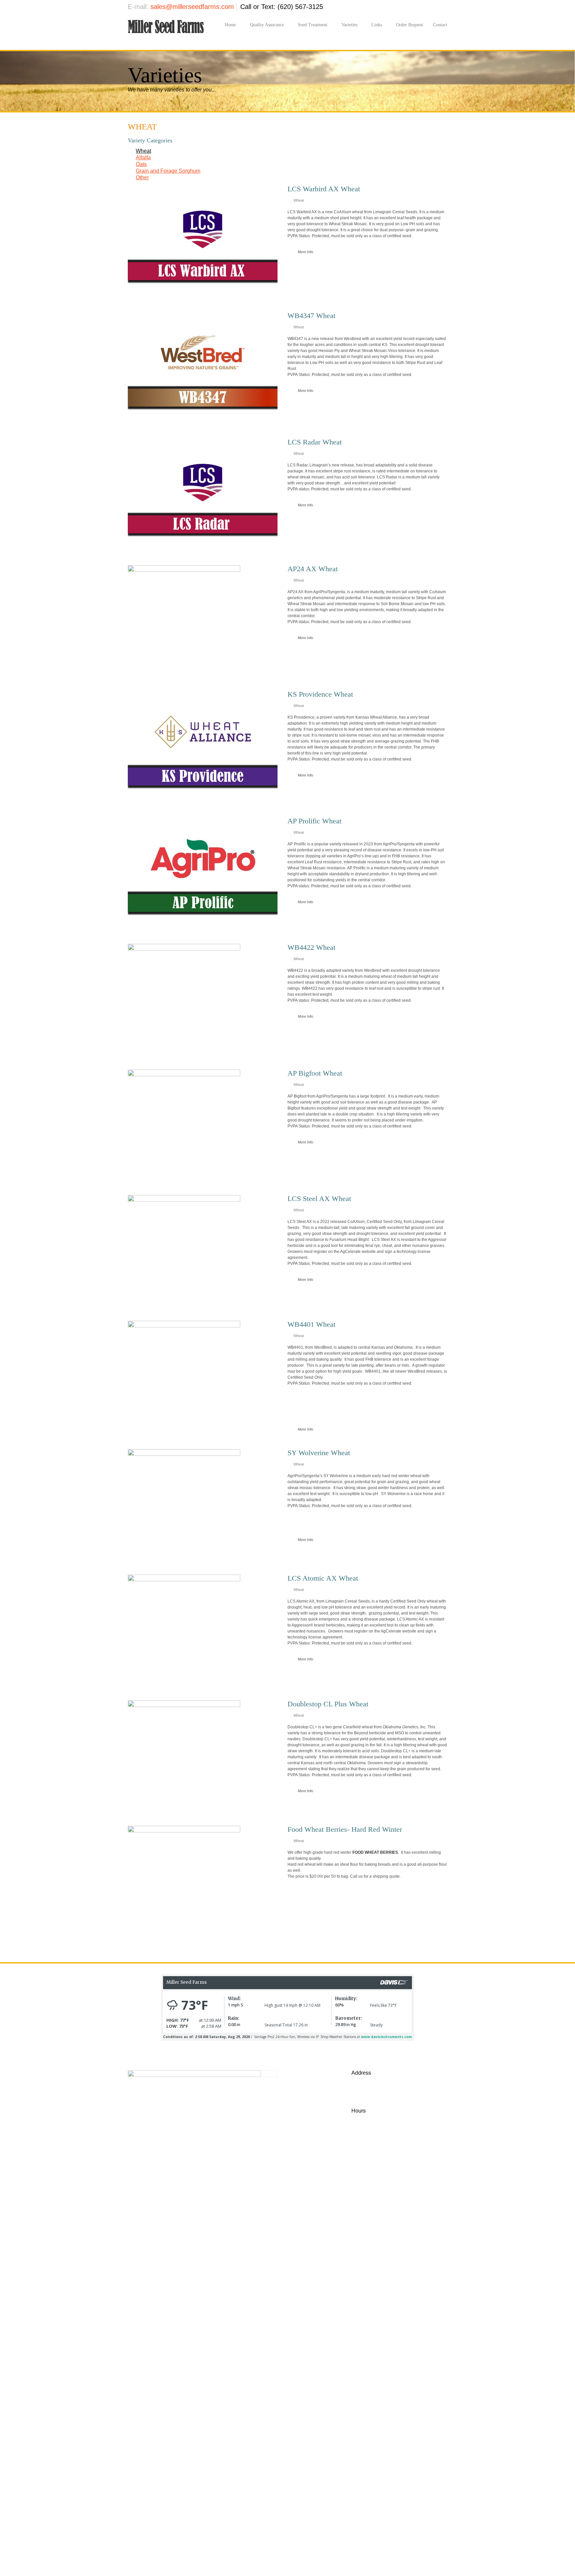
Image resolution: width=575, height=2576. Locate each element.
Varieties (349, 25)
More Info (305, 252)
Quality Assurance (267, 25)
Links (377, 25)
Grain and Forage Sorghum (168, 171)
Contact (440, 25)
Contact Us (399, 2190)
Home (230, 25)
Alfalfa (143, 158)
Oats (141, 164)
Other (142, 177)
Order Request (409, 25)
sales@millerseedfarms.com (192, 7)
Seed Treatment (313, 25)
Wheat (143, 151)
